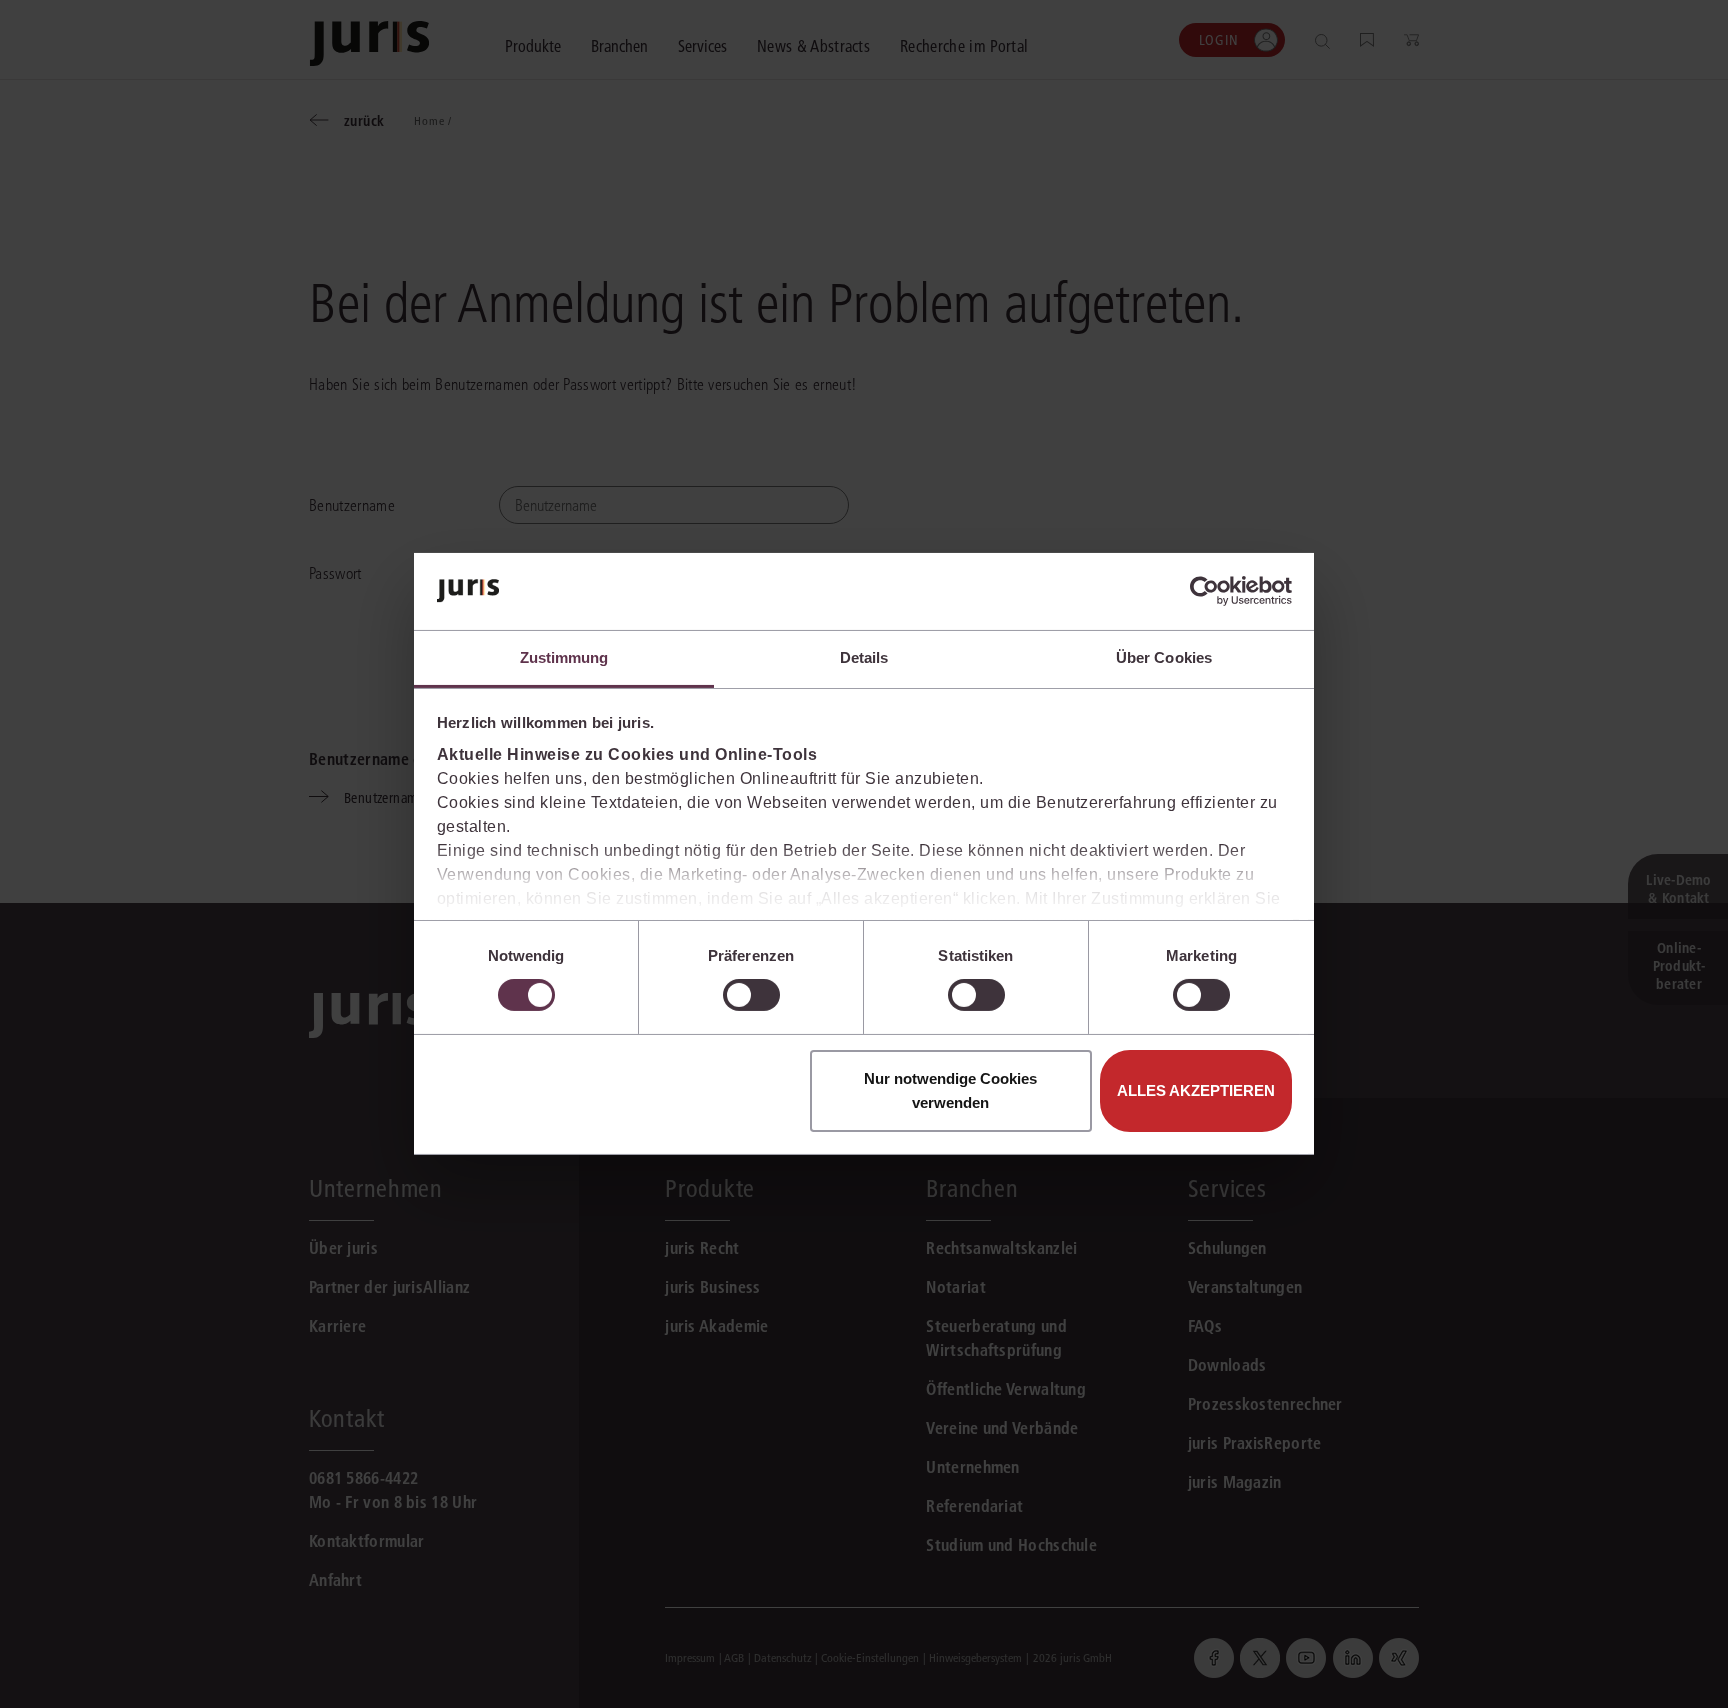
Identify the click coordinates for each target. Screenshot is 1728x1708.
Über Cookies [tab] (1164, 657)
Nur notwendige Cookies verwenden (950, 1090)
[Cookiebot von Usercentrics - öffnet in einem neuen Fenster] (1204, 591)
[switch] (751, 995)
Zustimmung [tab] (564, 657)
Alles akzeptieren (1196, 1090)
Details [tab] (864, 657)
